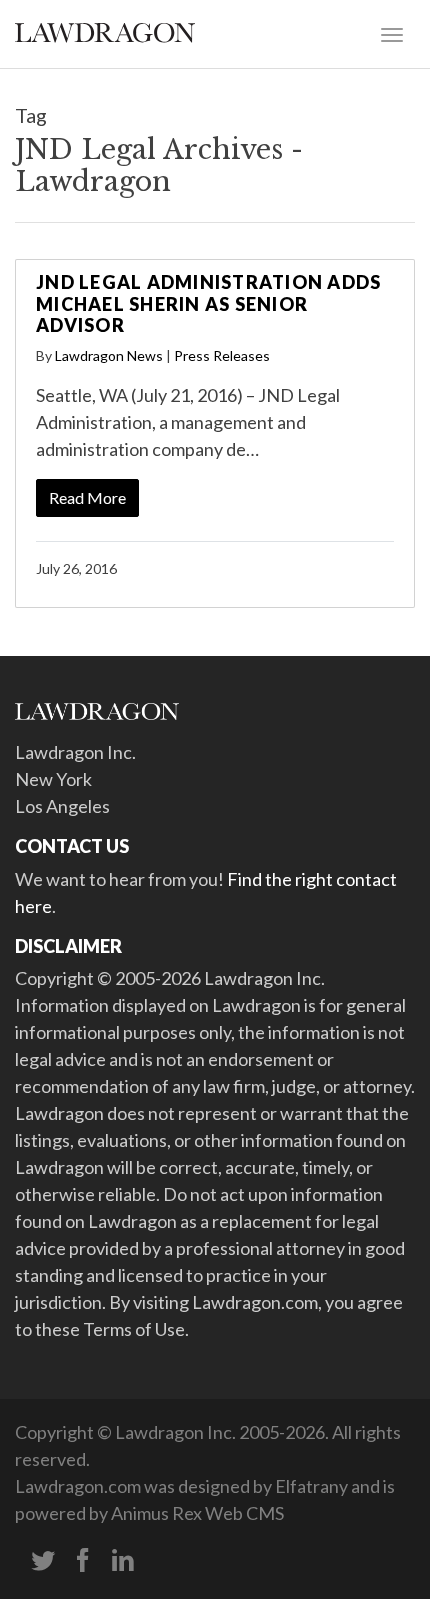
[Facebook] (83, 1561)
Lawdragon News (109, 355)
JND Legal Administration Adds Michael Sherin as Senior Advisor (208, 303)
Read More (87, 497)
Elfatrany (311, 1486)
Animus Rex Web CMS (197, 1513)
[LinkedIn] (123, 1561)
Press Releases (222, 355)
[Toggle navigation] (392, 33)
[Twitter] (43, 1561)
